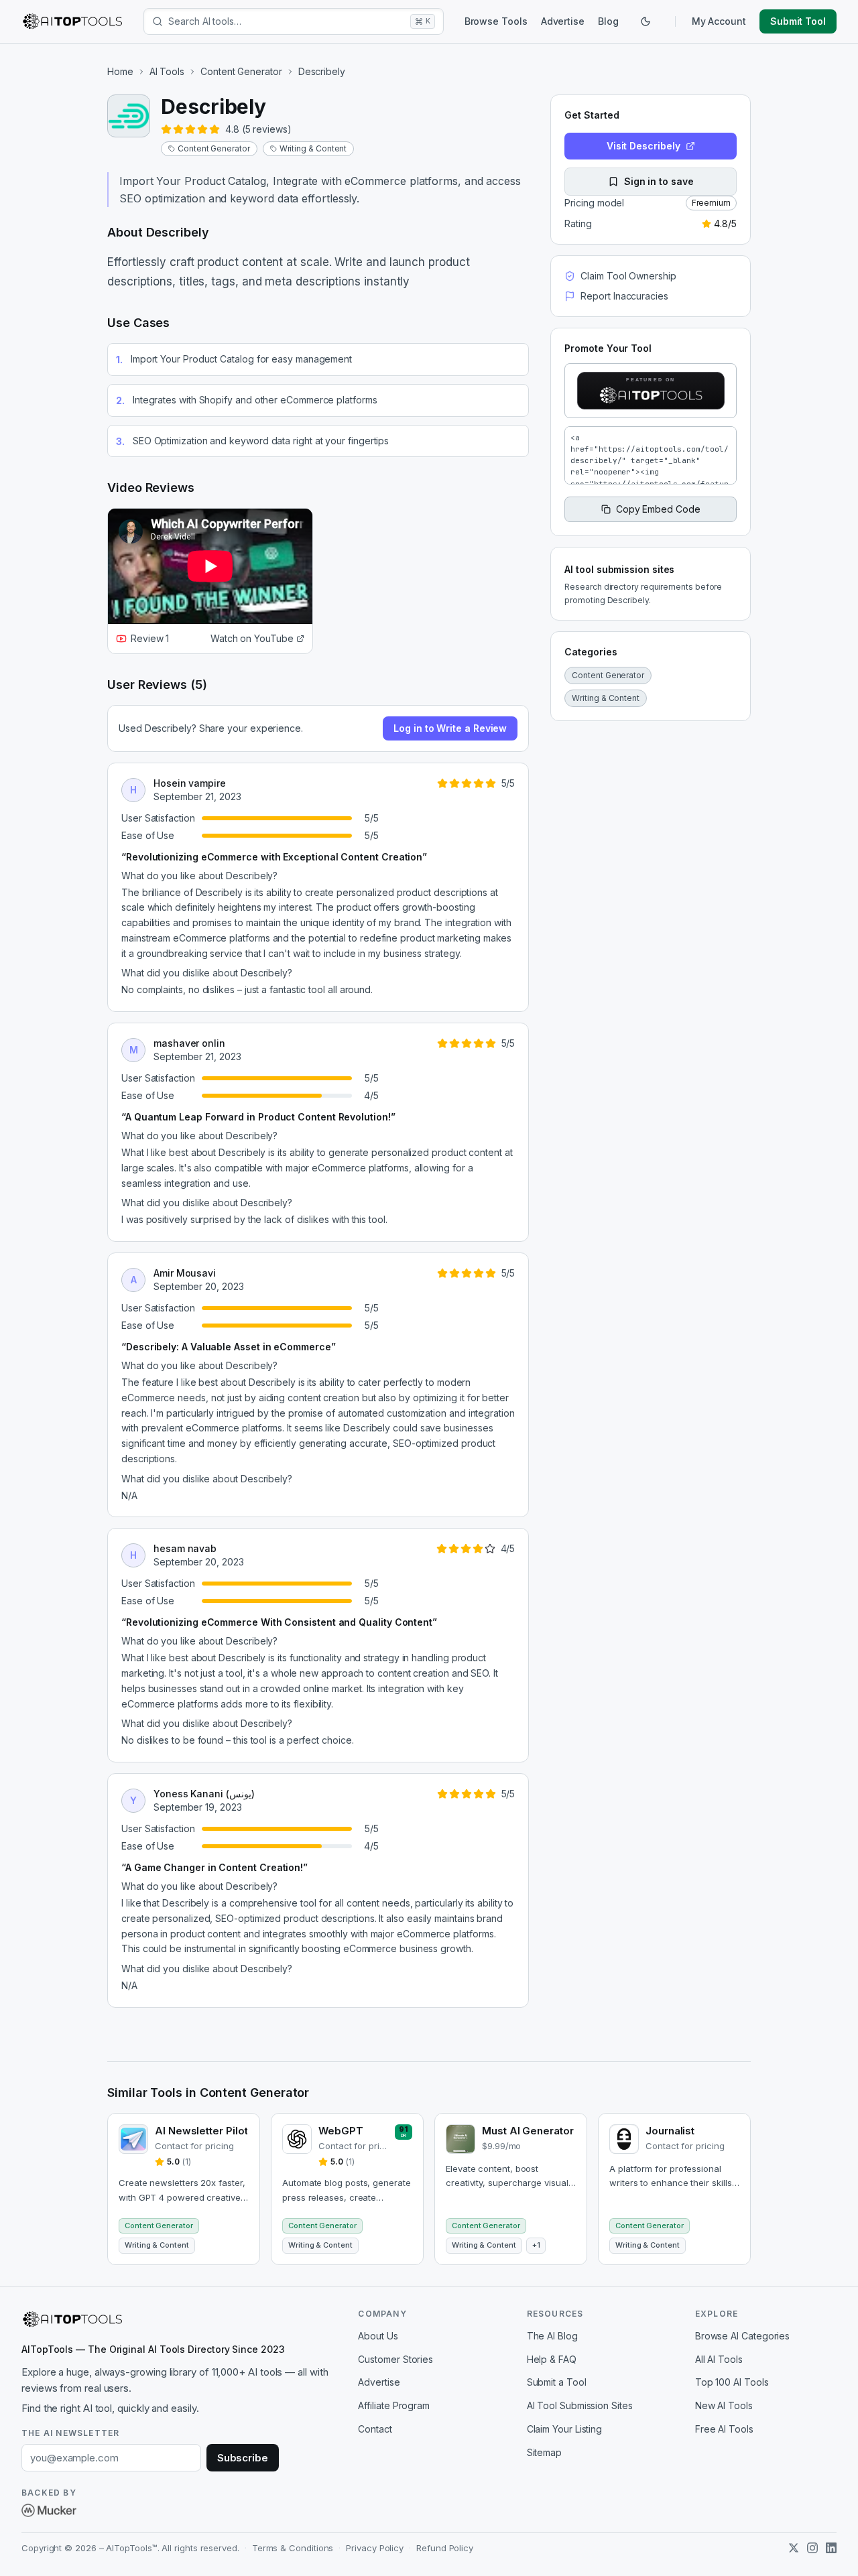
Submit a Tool (557, 2382)
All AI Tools (719, 2359)
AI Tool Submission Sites (580, 2405)
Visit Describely (643, 146)
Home (120, 71)
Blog (608, 21)
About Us (378, 2336)
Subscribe (243, 2458)
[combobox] (287, 21)
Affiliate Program (394, 2405)
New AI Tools (724, 2405)
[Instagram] (812, 2548)
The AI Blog (552, 2336)
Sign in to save (659, 181)
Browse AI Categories (742, 2336)
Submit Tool (798, 21)
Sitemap (544, 2452)
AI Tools (167, 71)
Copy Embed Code (658, 509)
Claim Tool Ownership (628, 276)
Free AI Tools (724, 2429)
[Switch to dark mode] (646, 21)
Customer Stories (395, 2359)
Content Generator (241, 71)
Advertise (563, 21)
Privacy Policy (375, 2548)
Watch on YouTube (252, 638)
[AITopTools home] (72, 21)
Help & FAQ (552, 2359)
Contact (375, 2429)
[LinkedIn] (831, 2548)
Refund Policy (445, 2548)
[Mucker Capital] (49, 2510)
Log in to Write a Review (450, 728)
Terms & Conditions (293, 2548)
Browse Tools (496, 21)
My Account (719, 21)
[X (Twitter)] (794, 2548)
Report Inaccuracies (624, 296)
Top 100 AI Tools (732, 2382)
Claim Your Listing (565, 2429)
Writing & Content (313, 148)
